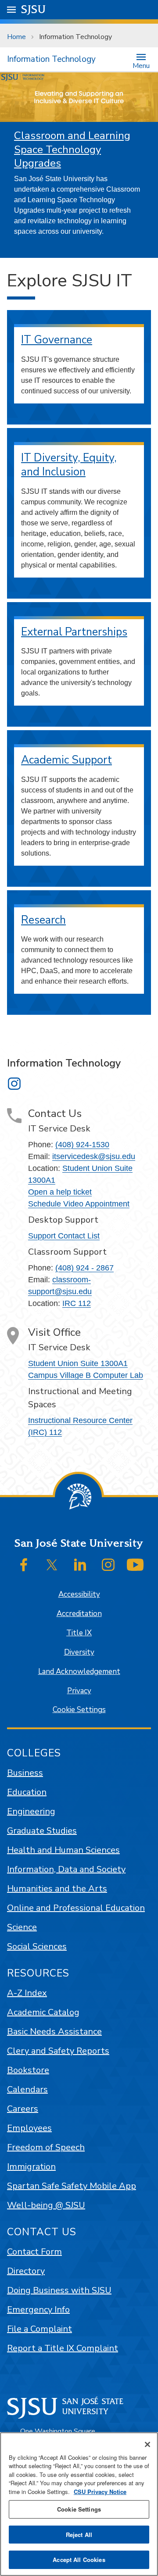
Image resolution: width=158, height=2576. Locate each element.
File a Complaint (39, 2329)
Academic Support (66, 760)
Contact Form (34, 2252)
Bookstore (28, 2070)
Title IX (79, 1633)
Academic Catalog (43, 2012)
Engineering (31, 1811)
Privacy (79, 1691)
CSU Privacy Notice (100, 2492)
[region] (79, 2504)
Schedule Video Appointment (79, 1204)
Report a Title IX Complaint (63, 2348)
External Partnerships (74, 632)
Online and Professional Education (76, 1908)
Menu (141, 65)
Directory (26, 2271)
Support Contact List (64, 1236)
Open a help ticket (60, 1192)
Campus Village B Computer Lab (86, 1375)
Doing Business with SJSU (59, 2290)
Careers (23, 2109)
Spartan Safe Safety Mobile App (72, 2186)
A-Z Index (27, 1993)
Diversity (79, 1652)
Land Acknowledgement (79, 1672)
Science (22, 1927)
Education (27, 1792)
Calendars (27, 2089)
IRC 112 (77, 1303)
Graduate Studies (42, 1831)
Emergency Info (38, 2310)
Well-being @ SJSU (46, 2205)
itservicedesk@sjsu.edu (94, 1156)
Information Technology (51, 59)
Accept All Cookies (79, 2560)
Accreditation (79, 1614)
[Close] (147, 2444)
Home (16, 37)
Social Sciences (37, 1946)
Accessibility (79, 1594)
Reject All (79, 2535)
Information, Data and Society (66, 1869)
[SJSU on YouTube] (135, 1565)
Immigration (31, 2167)
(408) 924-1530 (82, 1145)
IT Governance (57, 340)
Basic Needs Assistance (54, 2032)
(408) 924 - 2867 (84, 1268)
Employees (29, 2128)
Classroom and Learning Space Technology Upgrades (72, 149)
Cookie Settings (79, 1710)
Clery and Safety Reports (58, 2051)
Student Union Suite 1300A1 (78, 1363)
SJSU (34, 9)
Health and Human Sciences (63, 1850)
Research (43, 920)
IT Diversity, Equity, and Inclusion (69, 465)
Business (25, 1773)
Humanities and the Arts (57, 1889)
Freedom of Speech (46, 2147)
